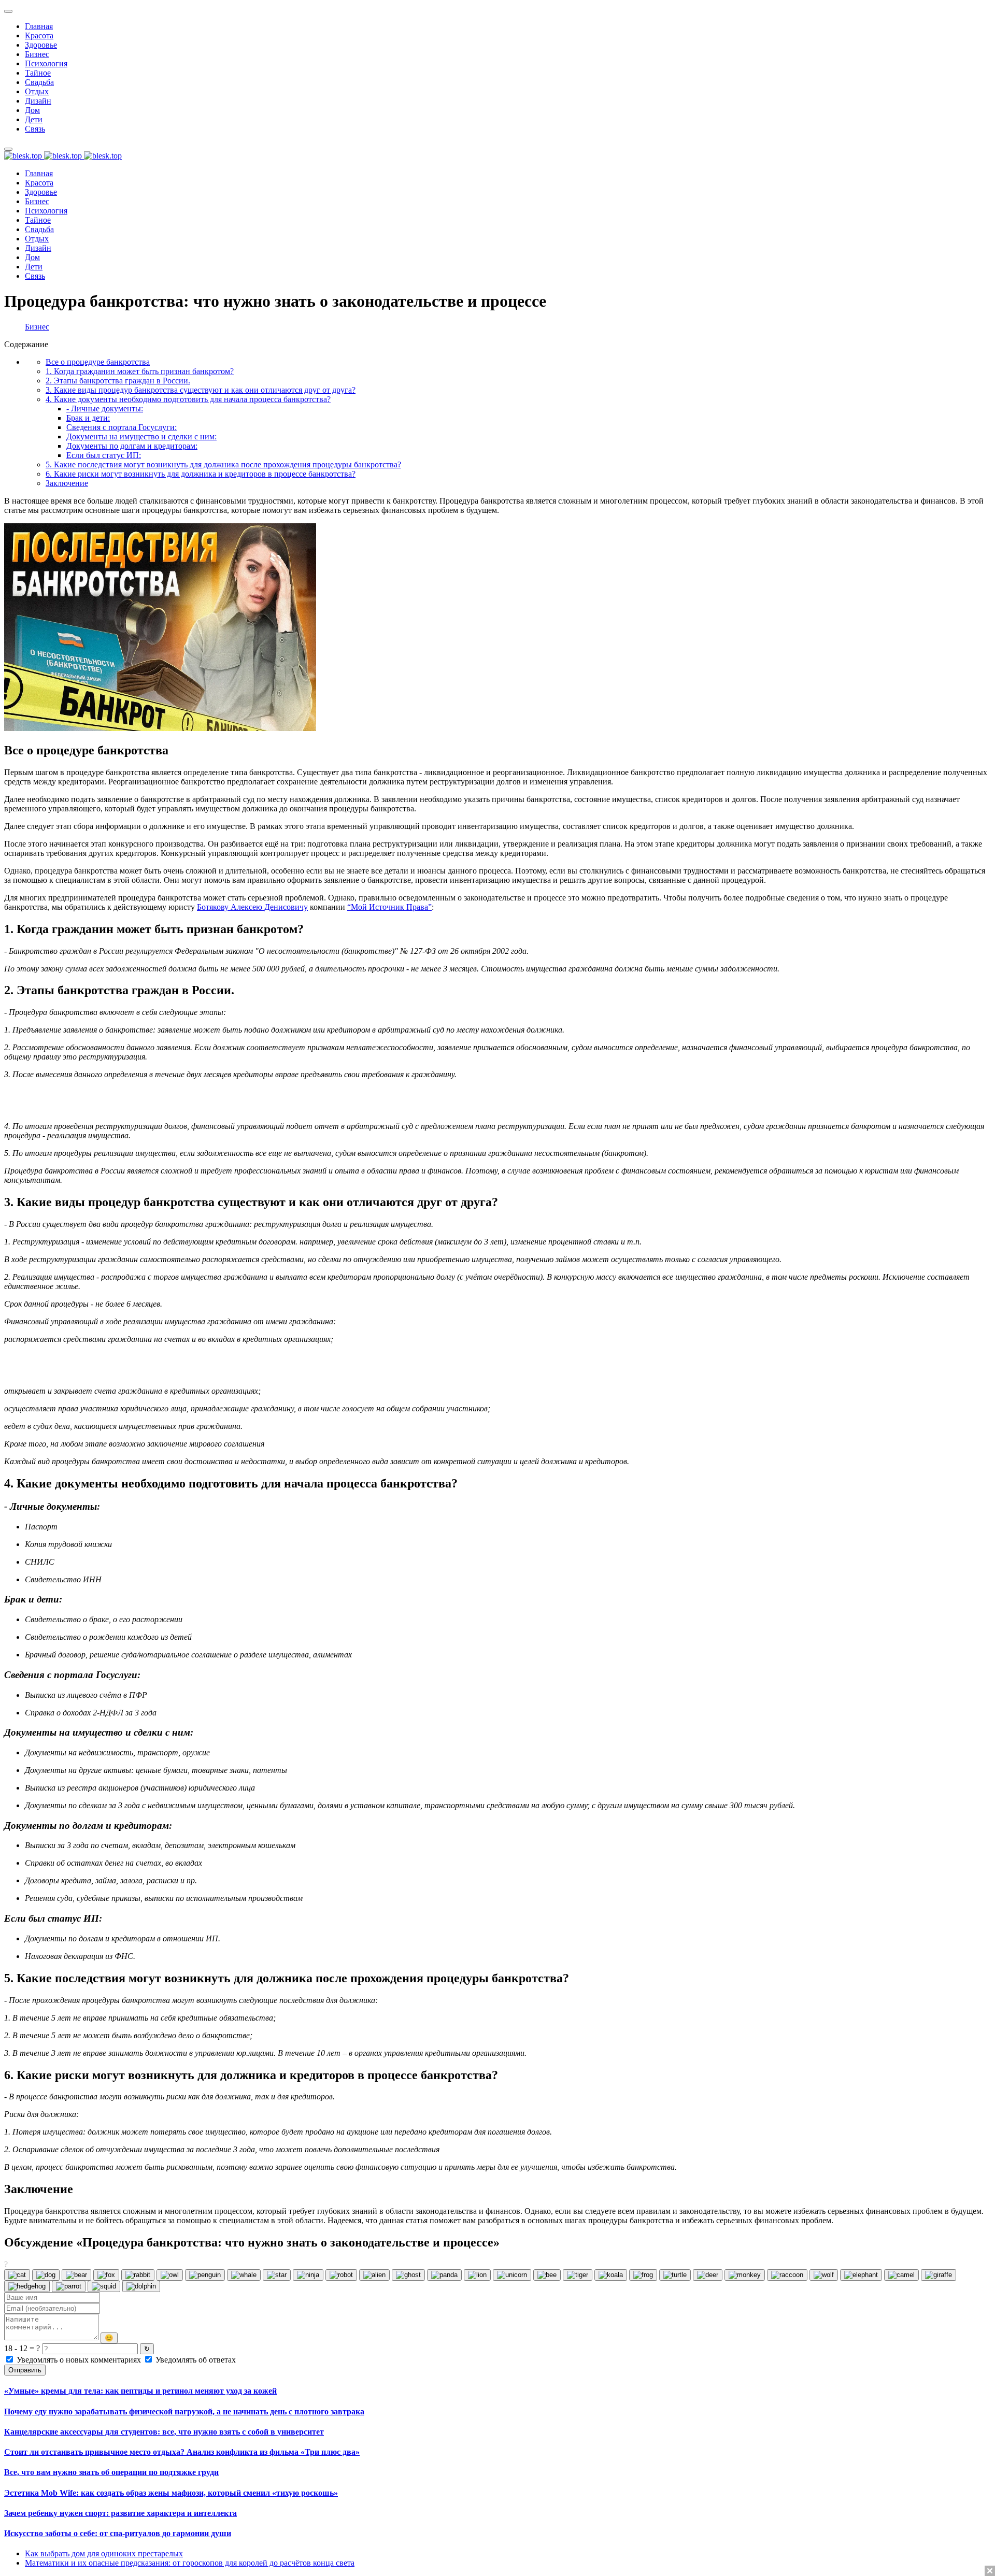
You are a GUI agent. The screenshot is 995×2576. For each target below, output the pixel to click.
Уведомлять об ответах (195, 2360)
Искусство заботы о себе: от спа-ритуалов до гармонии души (118, 2533)
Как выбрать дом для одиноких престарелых (104, 2553)
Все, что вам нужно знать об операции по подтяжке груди (111, 2472)
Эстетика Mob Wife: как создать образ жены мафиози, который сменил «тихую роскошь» (171, 2493)
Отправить (25, 2370)
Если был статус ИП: (104, 455)
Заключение (67, 483)
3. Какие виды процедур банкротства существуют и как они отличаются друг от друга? (201, 390)
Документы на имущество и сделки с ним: (141, 437)
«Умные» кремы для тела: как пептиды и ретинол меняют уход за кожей (140, 2391)
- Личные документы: (105, 409)
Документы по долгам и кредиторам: (132, 446)
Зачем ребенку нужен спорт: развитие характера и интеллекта (120, 2513)
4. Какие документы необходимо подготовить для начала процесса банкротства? (188, 399)
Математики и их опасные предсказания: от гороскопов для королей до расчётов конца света (190, 2563)
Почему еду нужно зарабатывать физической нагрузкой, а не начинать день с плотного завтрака (184, 2412)
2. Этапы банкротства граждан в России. (118, 381)
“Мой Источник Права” (389, 907)
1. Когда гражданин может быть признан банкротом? (140, 371)
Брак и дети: (88, 418)
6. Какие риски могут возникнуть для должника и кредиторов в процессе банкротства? (201, 474)
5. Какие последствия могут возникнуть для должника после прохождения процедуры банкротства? (223, 464)
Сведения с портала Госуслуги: (122, 427)
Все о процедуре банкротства (98, 362)
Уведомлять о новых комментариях (79, 2360)
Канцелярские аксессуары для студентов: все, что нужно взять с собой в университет (164, 2432)
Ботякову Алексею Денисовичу (252, 907)
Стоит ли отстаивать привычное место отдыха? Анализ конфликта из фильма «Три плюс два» (182, 2452)
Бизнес (37, 327)
